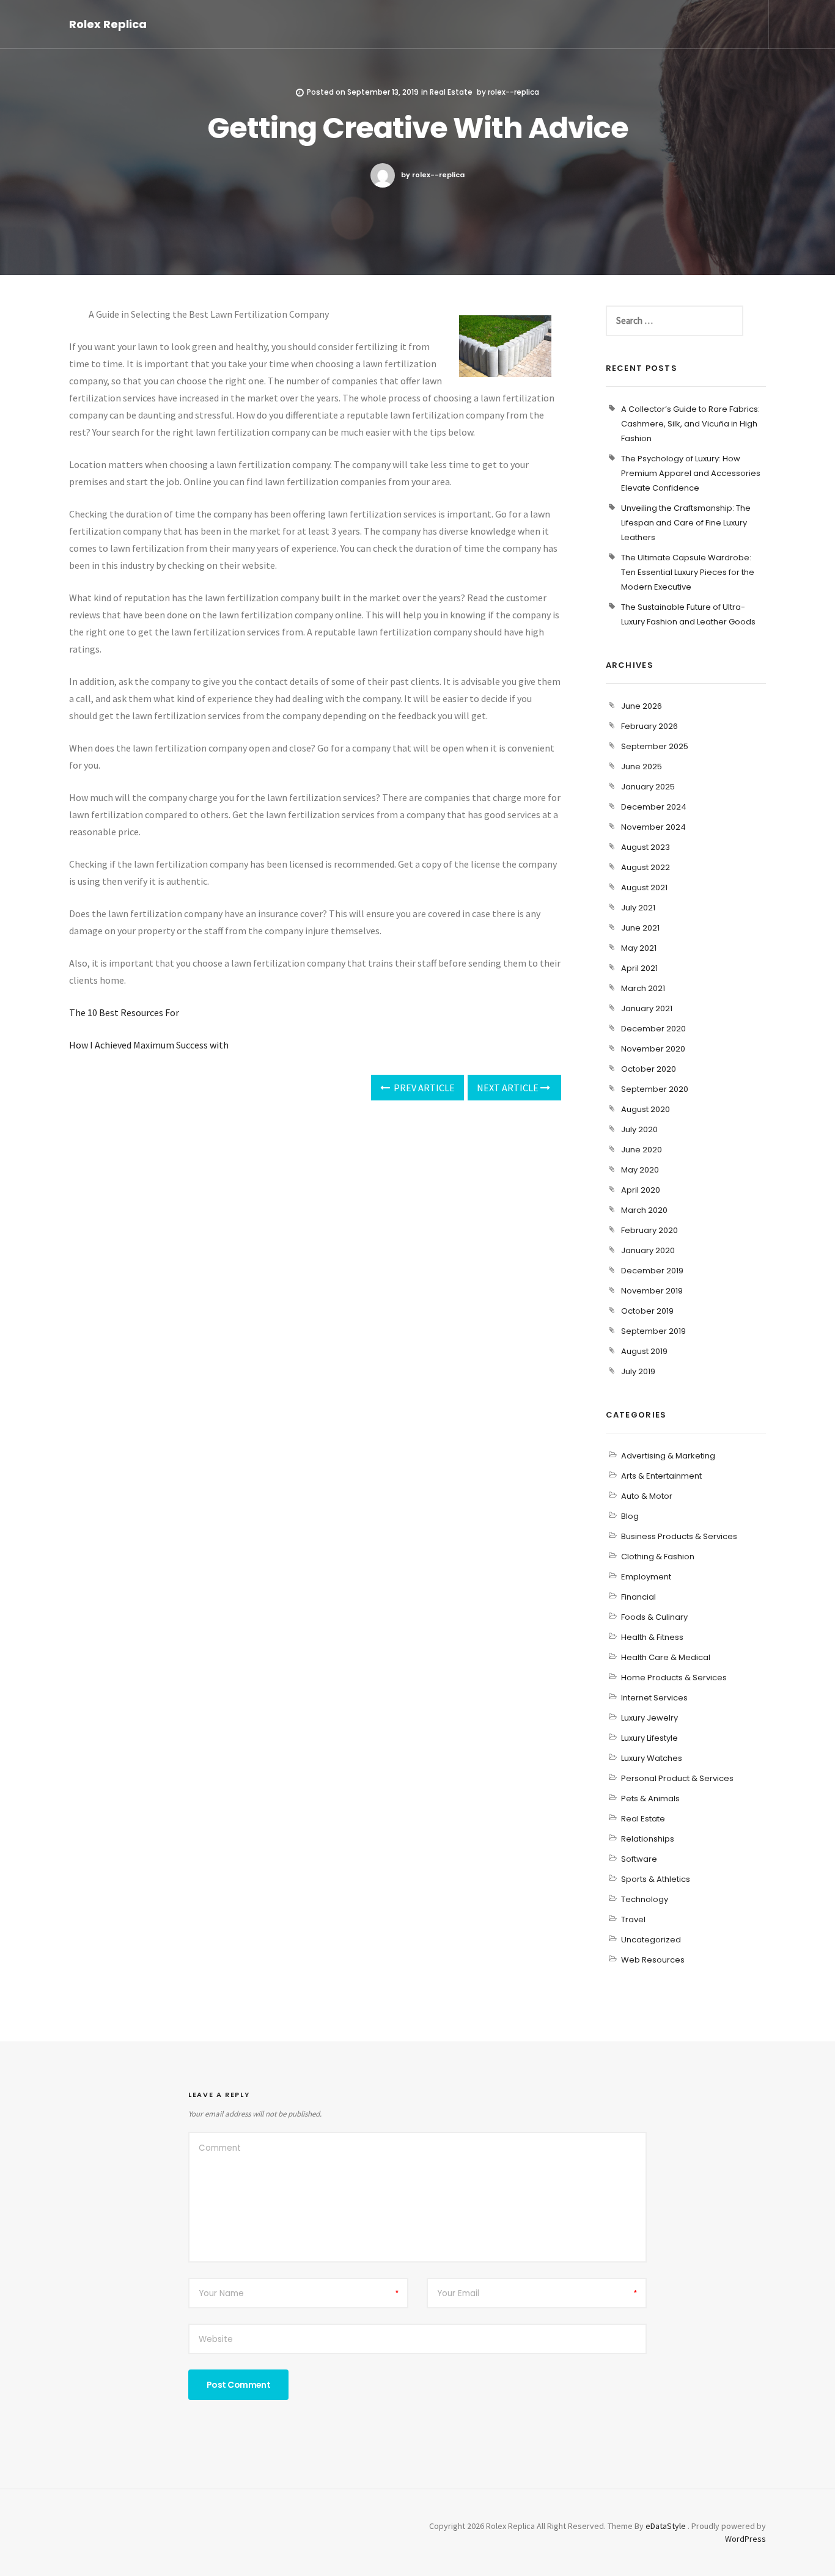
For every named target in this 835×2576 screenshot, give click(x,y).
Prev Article (423, 1088)
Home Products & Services (674, 1678)
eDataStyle (666, 2526)
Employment (646, 1577)
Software (639, 1859)
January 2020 (648, 1250)
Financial (638, 1597)
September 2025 (655, 746)
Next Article (509, 1088)
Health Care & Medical (666, 1657)
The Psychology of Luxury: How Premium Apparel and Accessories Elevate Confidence (691, 473)
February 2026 (649, 726)
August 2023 (646, 847)
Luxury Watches (652, 1758)
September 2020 (655, 1089)
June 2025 (642, 767)
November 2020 (653, 1049)
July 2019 (638, 1371)
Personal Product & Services (677, 1778)
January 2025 (648, 787)
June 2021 (640, 928)
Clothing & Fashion (658, 1557)
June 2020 (642, 1150)
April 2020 (641, 1190)
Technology (645, 1899)
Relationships (648, 1839)
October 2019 (647, 1311)
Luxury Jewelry (649, 1718)
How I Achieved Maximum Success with (149, 1045)
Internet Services (654, 1698)
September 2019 (653, 1331)
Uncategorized (651, 1940)
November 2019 (652, 1291)
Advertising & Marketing (668, 1456)
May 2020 (640, 1170)
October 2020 (649, 1069)
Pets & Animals (650, 1798)
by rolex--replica (433, 175)
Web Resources (653, 1960)
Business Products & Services (679, 1536)
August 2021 (644, 887)
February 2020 (649, 1230)
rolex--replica (513, 92)
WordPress (745, 2539)
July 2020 (639, 1129)
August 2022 (646, 867)
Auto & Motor (647, 1496)
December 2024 (654, 807)
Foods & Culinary (654, 1617)
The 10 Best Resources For (124, 1012)
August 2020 (646, 1109)
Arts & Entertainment (661, 1476)
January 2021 (647, 1008)
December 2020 (653, 1029)
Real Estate (451, 92)
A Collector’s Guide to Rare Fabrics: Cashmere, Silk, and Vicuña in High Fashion (690, 424)
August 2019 (644, 1351)
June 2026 (642, 706)
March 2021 (643, 988)
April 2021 (639, 968)
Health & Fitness (652, 1637)
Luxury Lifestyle (649, 1738)
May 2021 (639, 948)
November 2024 (653, 827)
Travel (633, 1919)
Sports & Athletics (656, 1879)
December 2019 (652, 1271)
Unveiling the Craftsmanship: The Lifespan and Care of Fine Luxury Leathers (686, 523)
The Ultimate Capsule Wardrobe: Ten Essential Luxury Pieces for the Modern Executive (688, 572)
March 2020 (644, 1210)
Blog (630, 1516)
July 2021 (638, 908)
